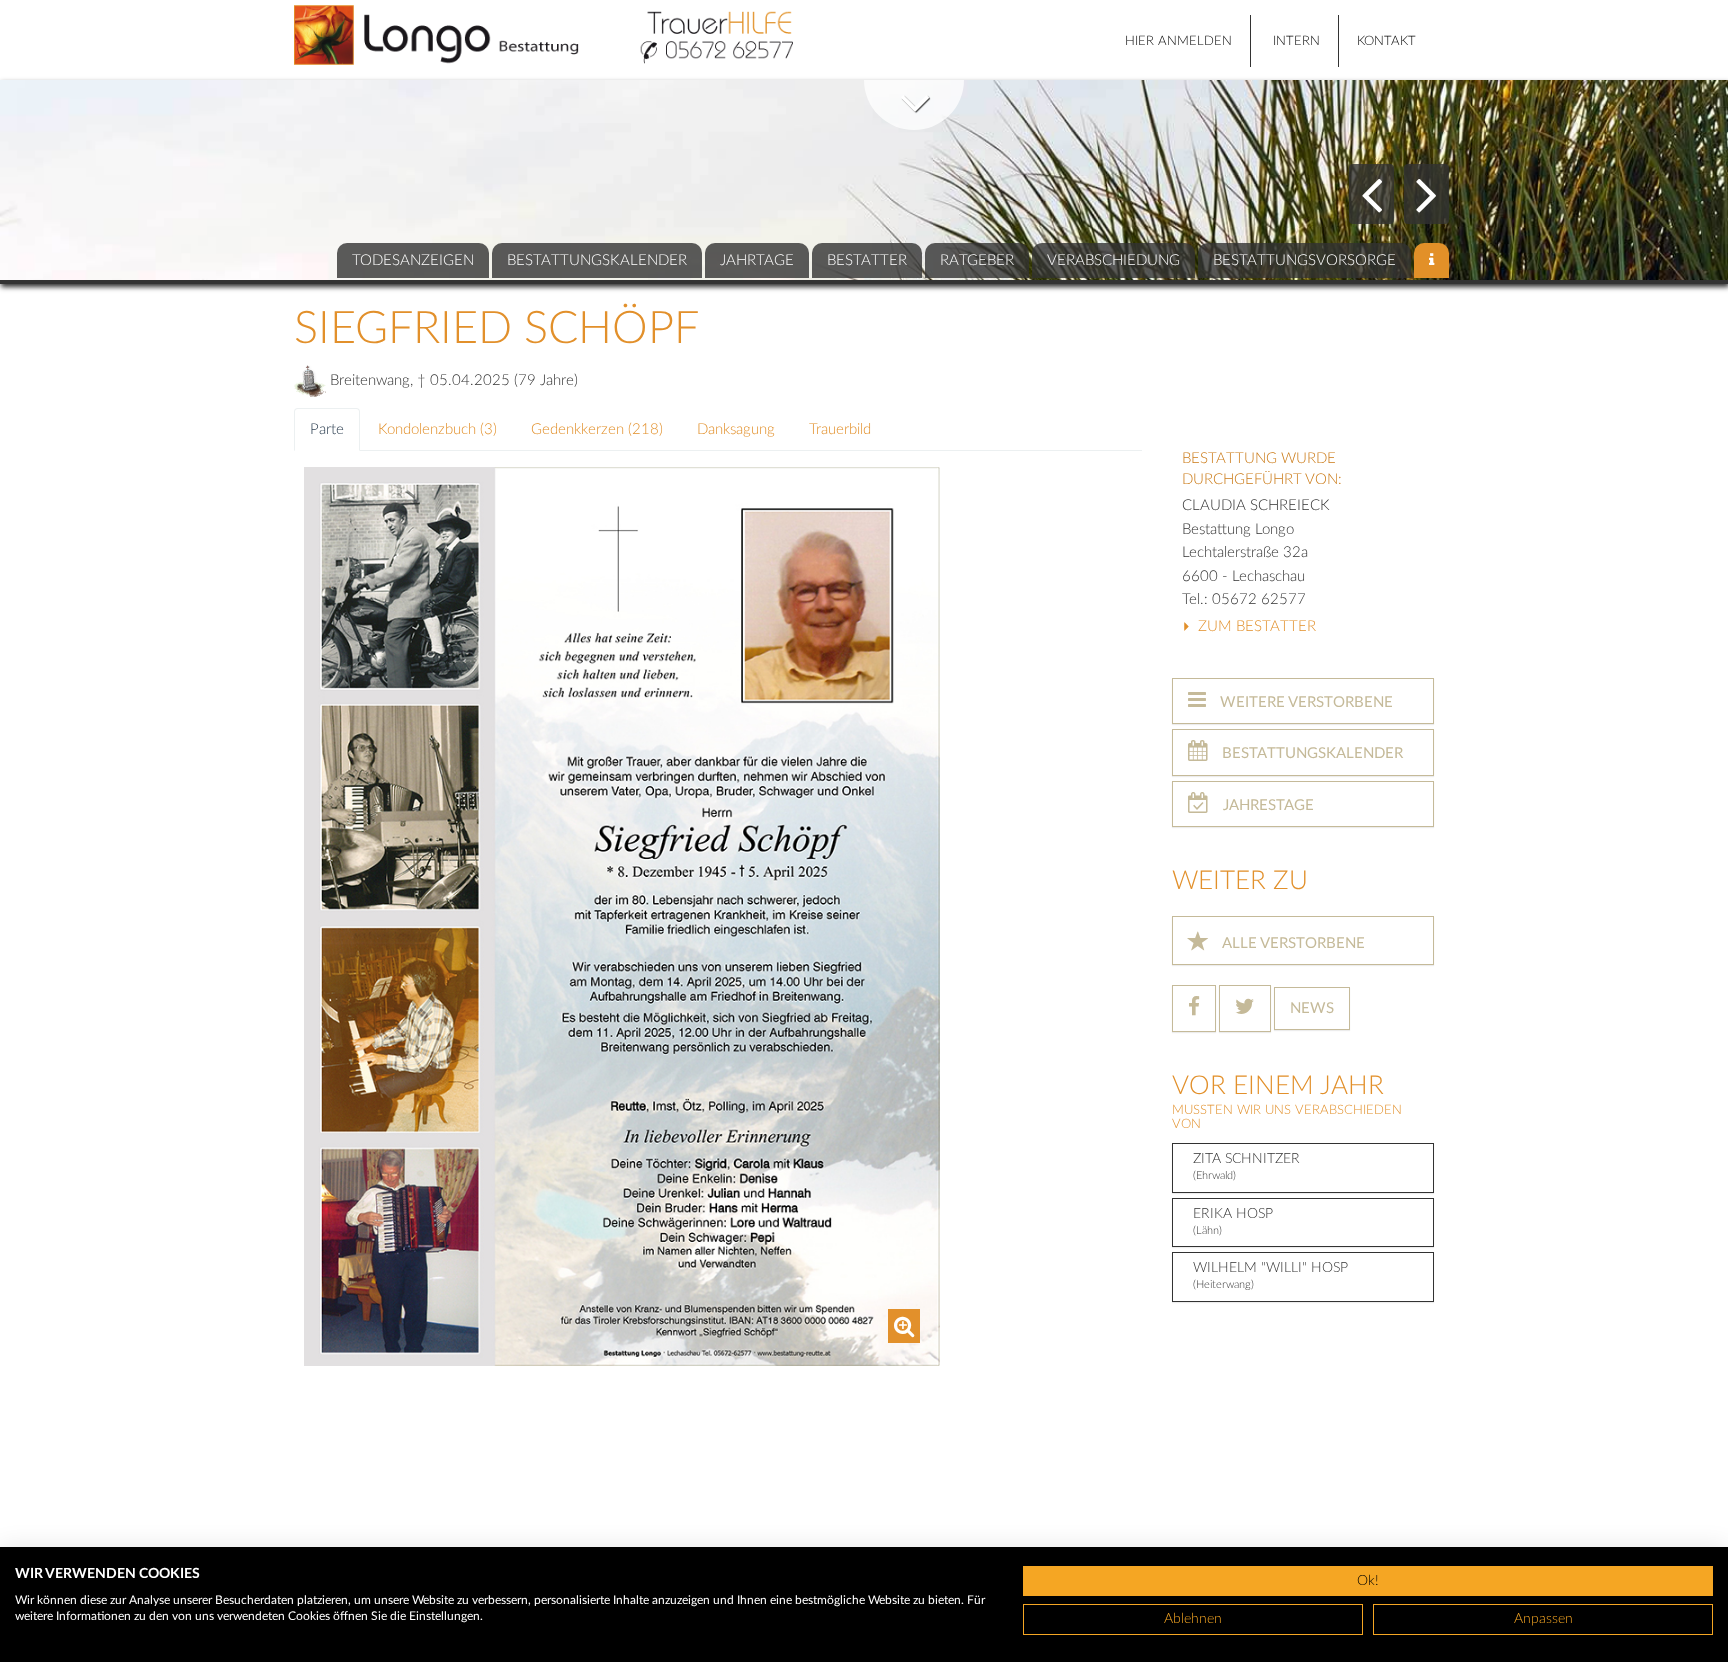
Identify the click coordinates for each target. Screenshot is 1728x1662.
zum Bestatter (1255, 626)
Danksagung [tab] (736, 429)
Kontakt (1386, 41)
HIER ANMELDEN (1178, 41)
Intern (1296, 41)
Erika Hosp (1233, 1221)
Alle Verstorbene (1292, 943)
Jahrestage (1266, 805)
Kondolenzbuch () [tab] (437, 429)
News (1312, 1008)
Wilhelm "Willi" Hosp (1270, 1275)
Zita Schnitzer (1246, 1166)
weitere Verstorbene (1304, 702)
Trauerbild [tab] (840, 429)
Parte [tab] (327, 429)
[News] (1431, 260)
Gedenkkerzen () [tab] (597, 429)
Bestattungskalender (1310, 753)
